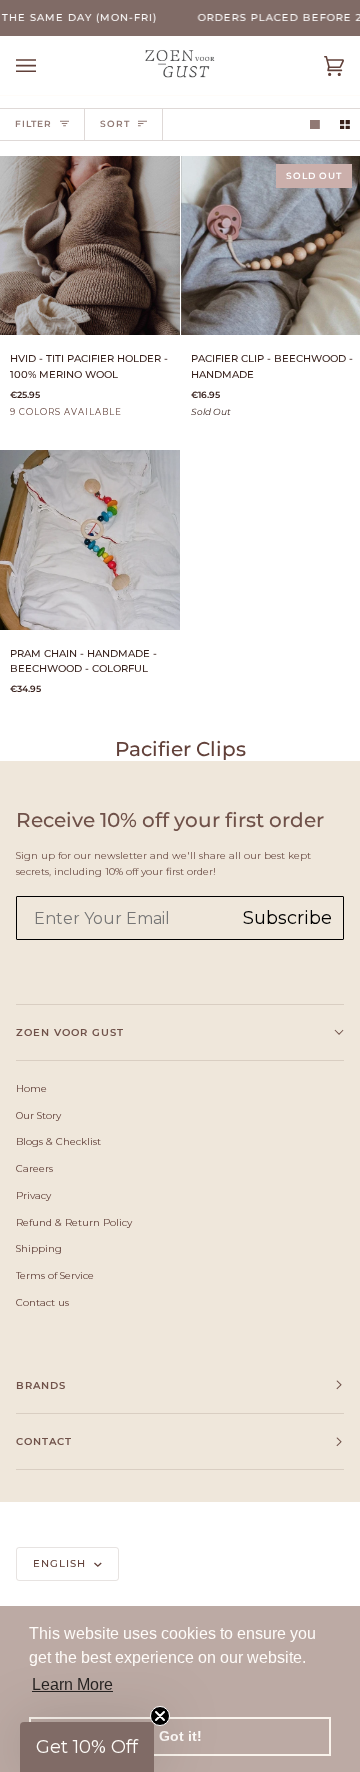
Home (31, 1088)
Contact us (42, 1302)
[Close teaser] (160, 1716)
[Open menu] (46, 65)
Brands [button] (41, 1385)
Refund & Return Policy (74, 1222)
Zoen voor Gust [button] (70, 1032)
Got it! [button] (180, 1736)
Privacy (33, 1195)
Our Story (38, 1115)
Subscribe (287, 918)
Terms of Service (55, 1275)
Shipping (39, 1248)
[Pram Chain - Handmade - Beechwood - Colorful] (90, 540)
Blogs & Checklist (58, 1141)
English (61, 1563)
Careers (34, 1168)
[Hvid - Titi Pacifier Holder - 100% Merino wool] (90, 246)
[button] (87, 1747)
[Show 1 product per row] (315, 124)
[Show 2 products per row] (345, 124)
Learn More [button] (72, 1684)
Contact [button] (44, 1441)
